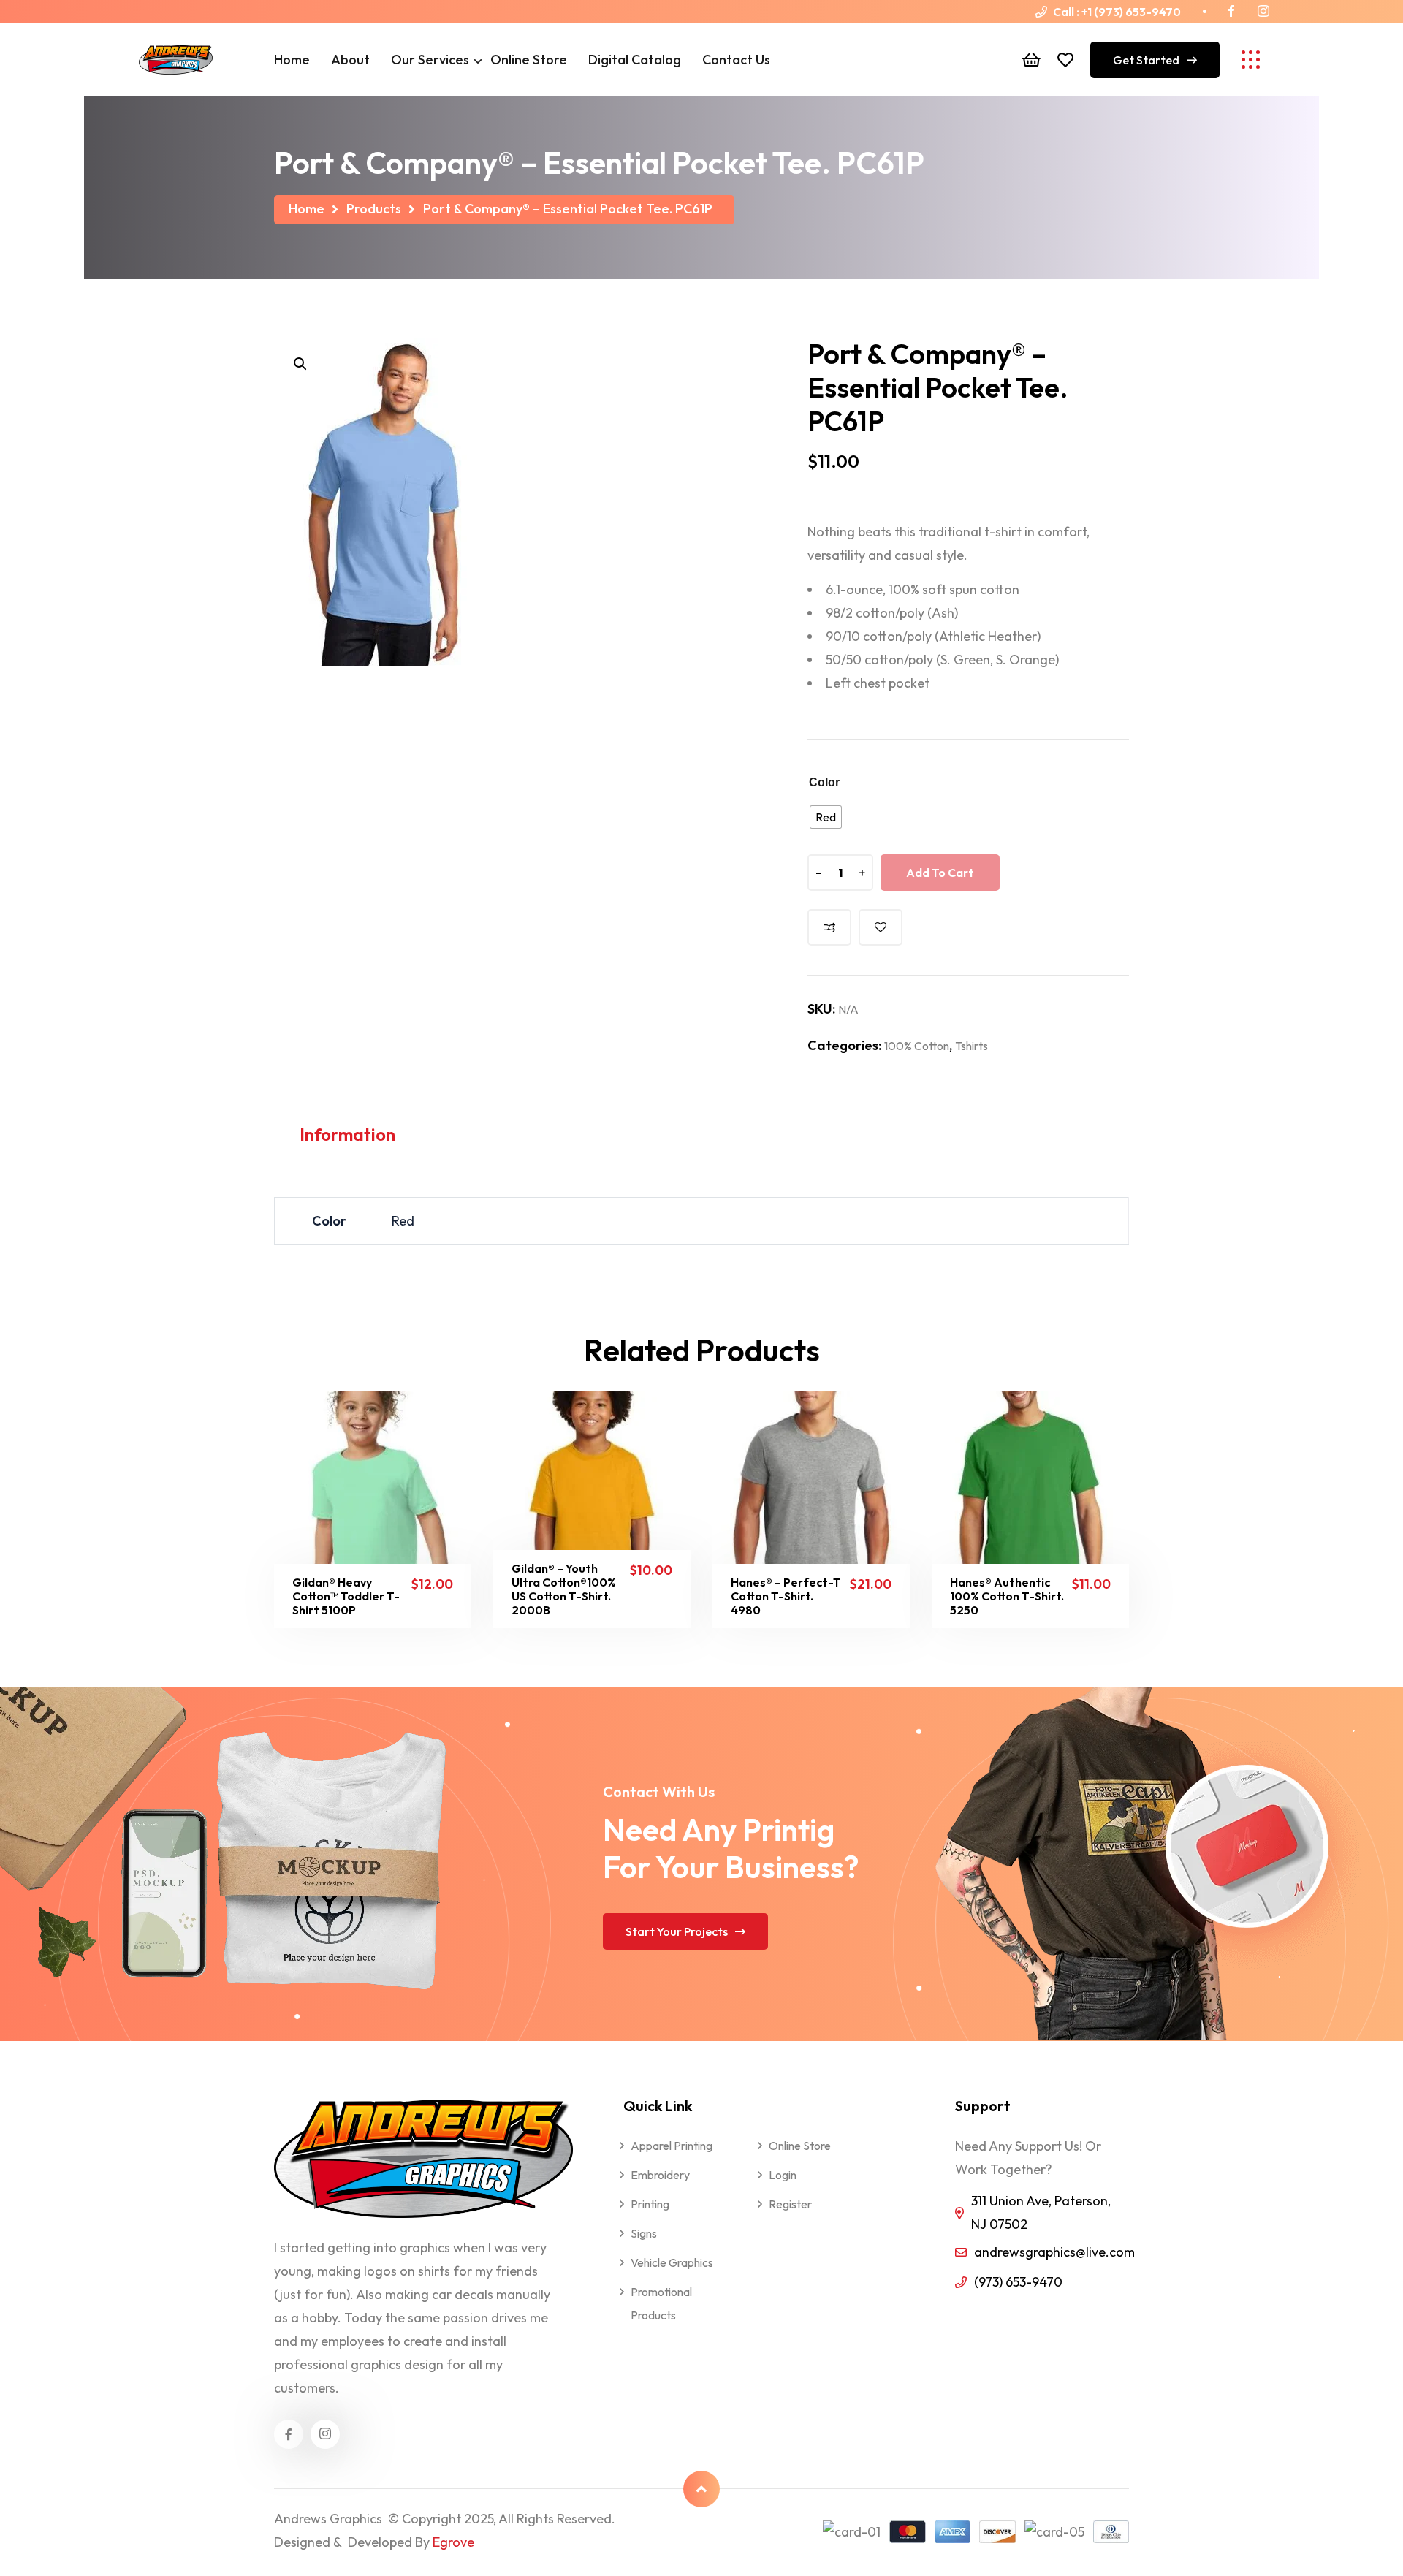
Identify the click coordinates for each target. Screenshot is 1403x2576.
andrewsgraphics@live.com (1054, 2252)
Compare (829, 927)
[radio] (826, 817)
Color (824, 782)
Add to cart (940, 873)
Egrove (453, 2542)
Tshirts (972, 1046)
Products (374, 209)
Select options (318, 1599)
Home (307, 209)
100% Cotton (917, 1046)
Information (347, 1134)
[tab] (347, 1136)
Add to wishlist (881, 927)
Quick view (391, 1599)
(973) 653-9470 (1018, 2282)
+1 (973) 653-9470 (1131, 12)
